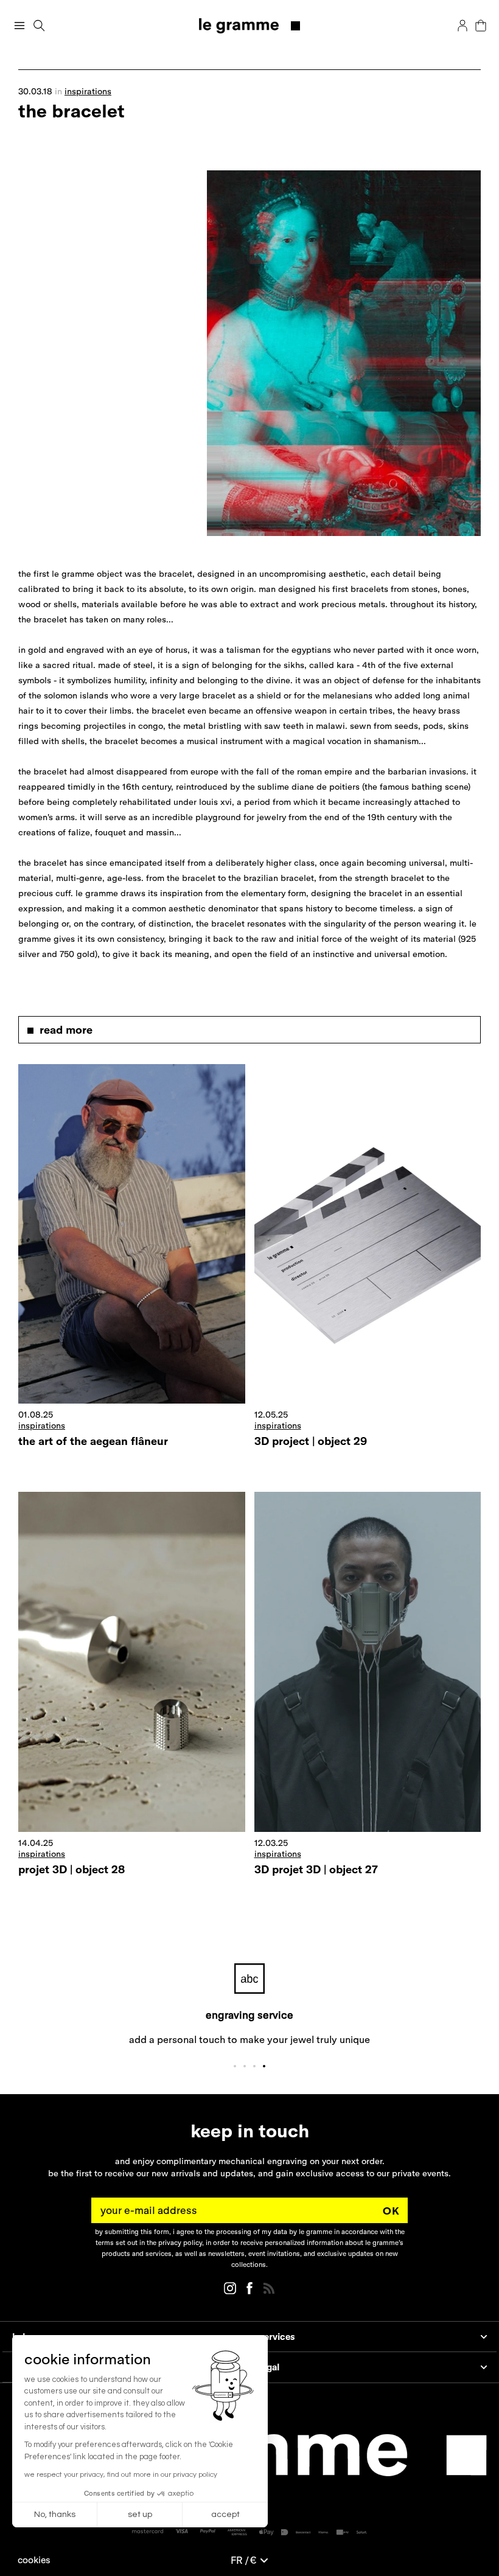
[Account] (462, 26)
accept (225, 2515)
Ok (391, 2211)
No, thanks (55, 2515)
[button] (34, 2560)
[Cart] (481, 26)
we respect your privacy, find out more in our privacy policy (121, 2475)
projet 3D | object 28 (72, 1869)
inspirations (88, 91)
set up (140, 2515)
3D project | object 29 (311, 1441)
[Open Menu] (19, 26)
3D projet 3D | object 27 (316, 1869)
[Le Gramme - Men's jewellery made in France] (250, 26)
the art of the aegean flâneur (93, 1441)
